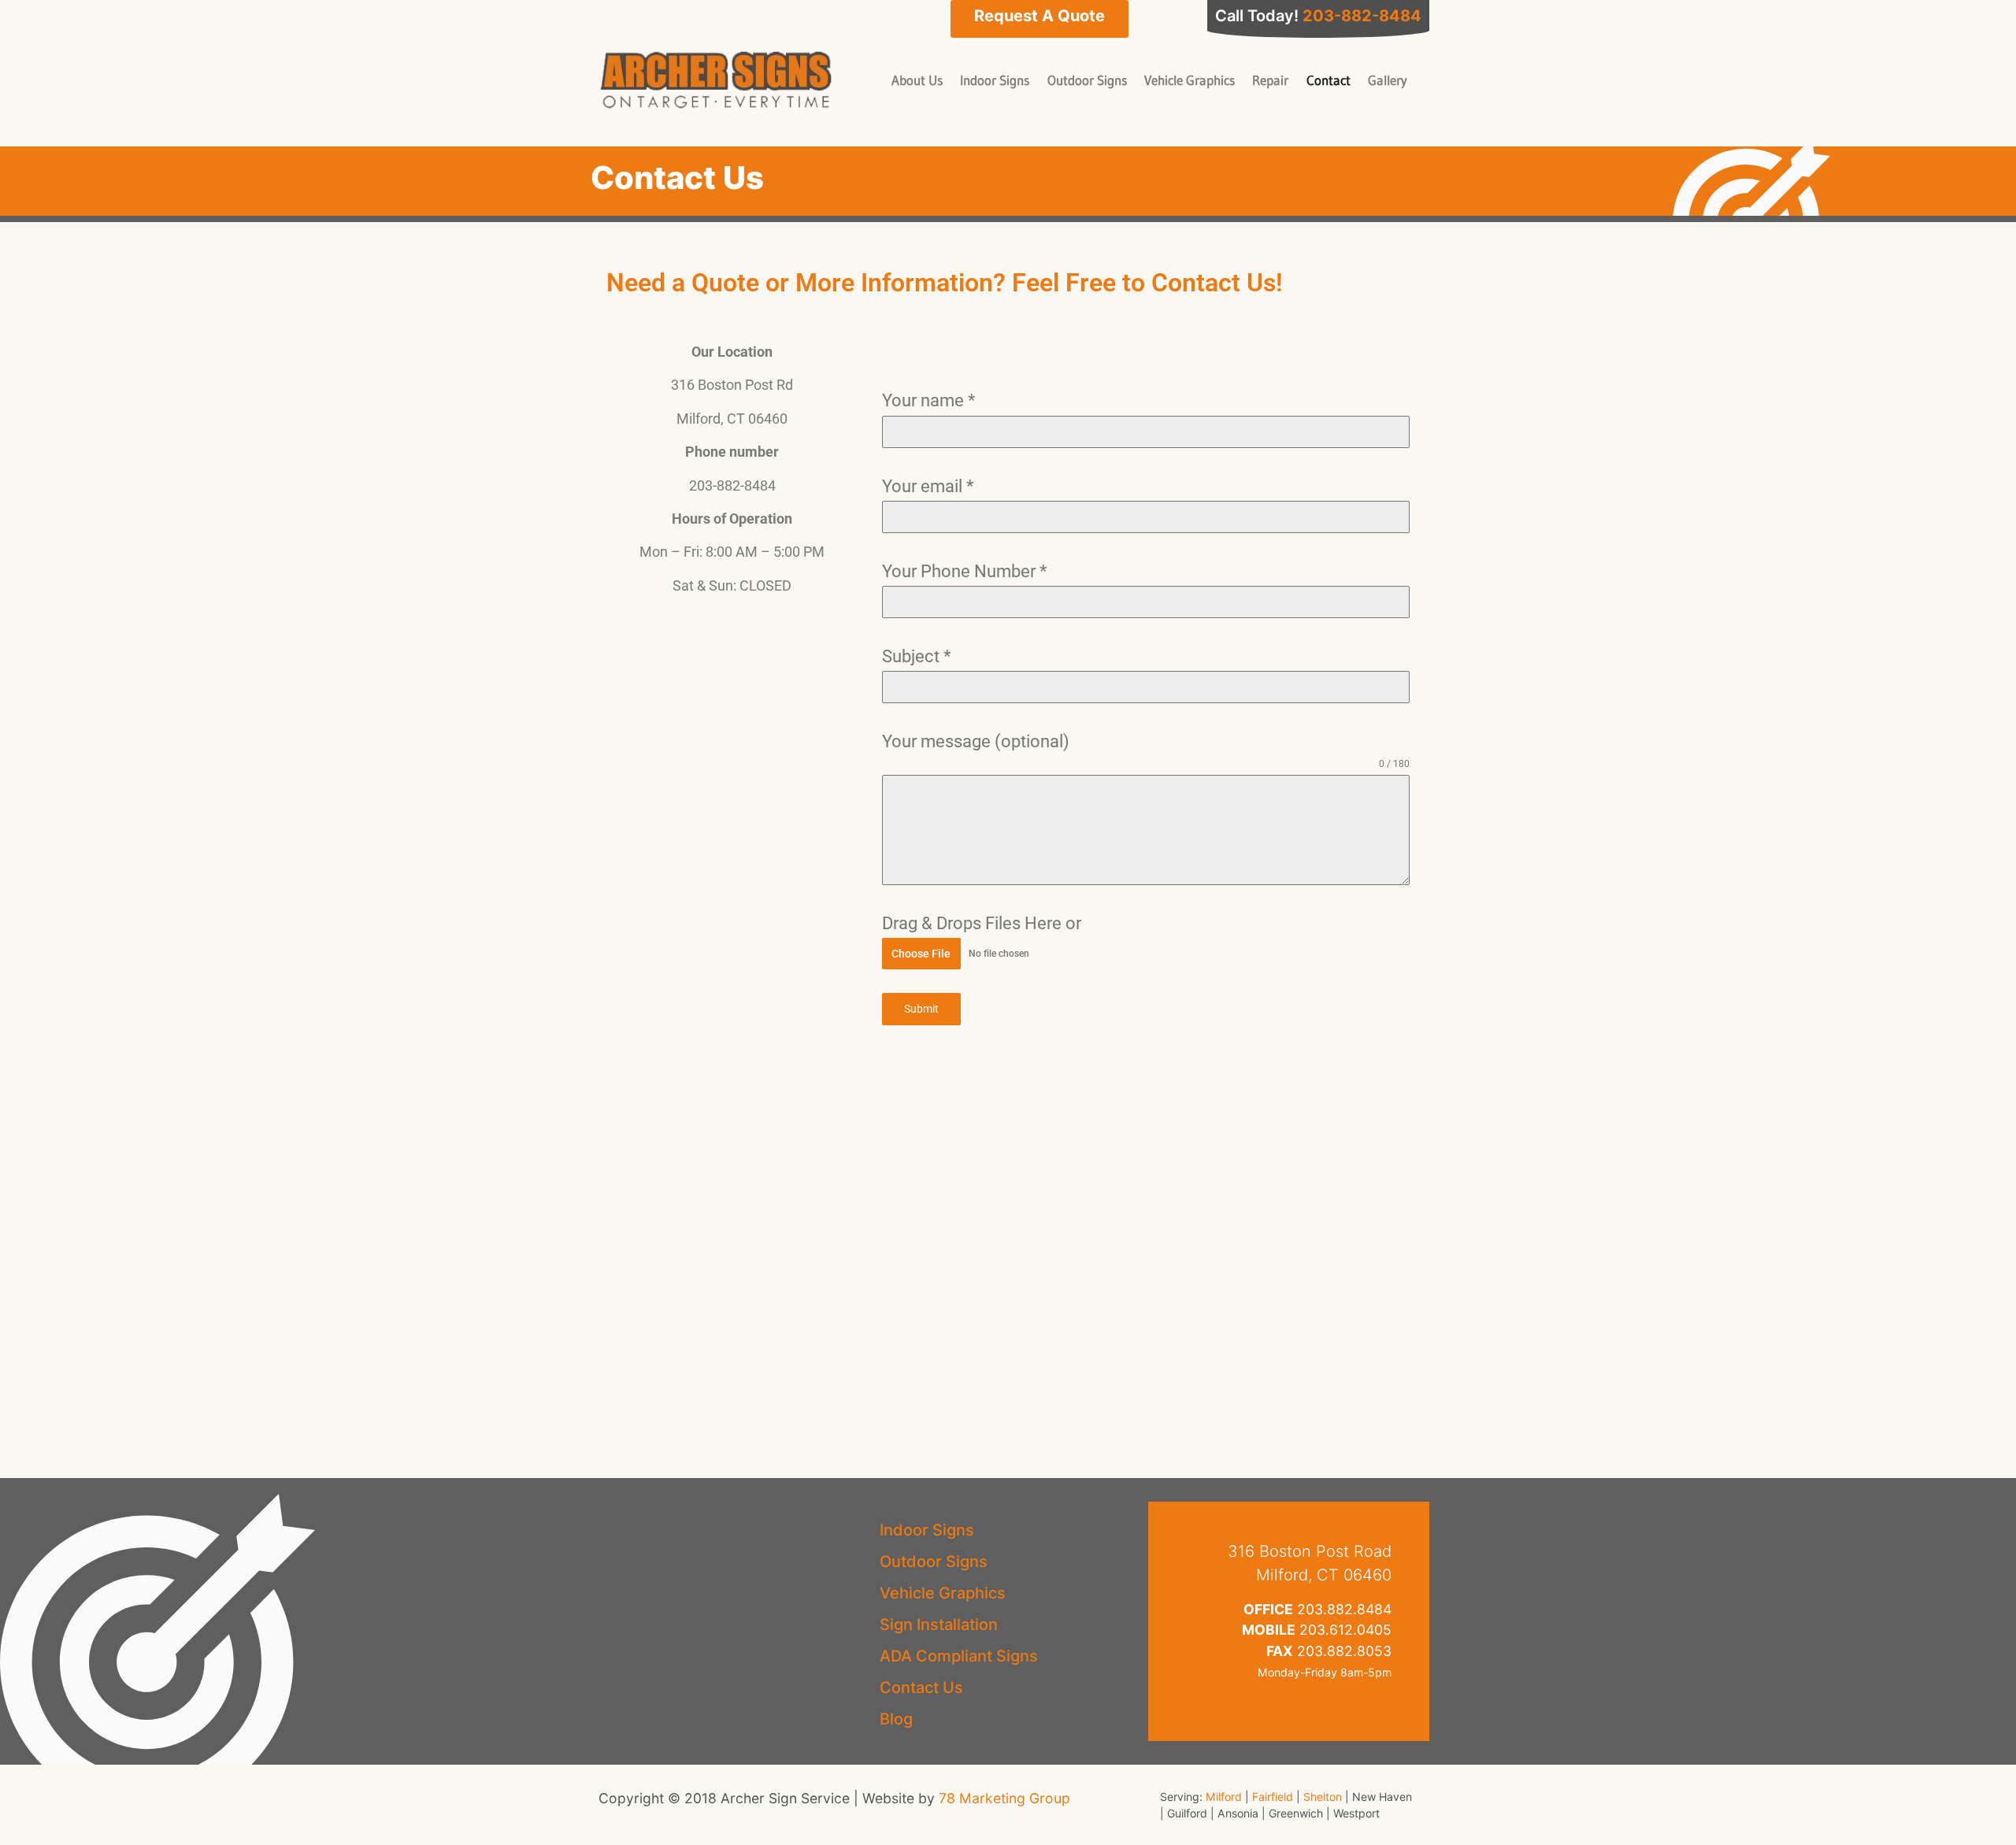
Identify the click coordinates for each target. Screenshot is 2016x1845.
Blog (896, 1719)
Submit (921, 1009)
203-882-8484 (1362, 16)
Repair (1270, 80)
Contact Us (921, 1688)
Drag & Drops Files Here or (982, 923)
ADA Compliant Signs (959, 1656)
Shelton (1323, 1797)
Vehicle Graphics (1190, 80)
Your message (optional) (976, 741)
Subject (916, 656)
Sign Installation (939, 1625)
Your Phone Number (964, 571)
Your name (928, 400)
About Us (917, 80)
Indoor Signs (995, 80)
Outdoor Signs (1087, 80)
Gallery (1388, 80)
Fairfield (1273, 1797)
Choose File (921, 954)
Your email (928, 486)
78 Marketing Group (1004, 1798)
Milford (1224, 1797)
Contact (1329, 80)
